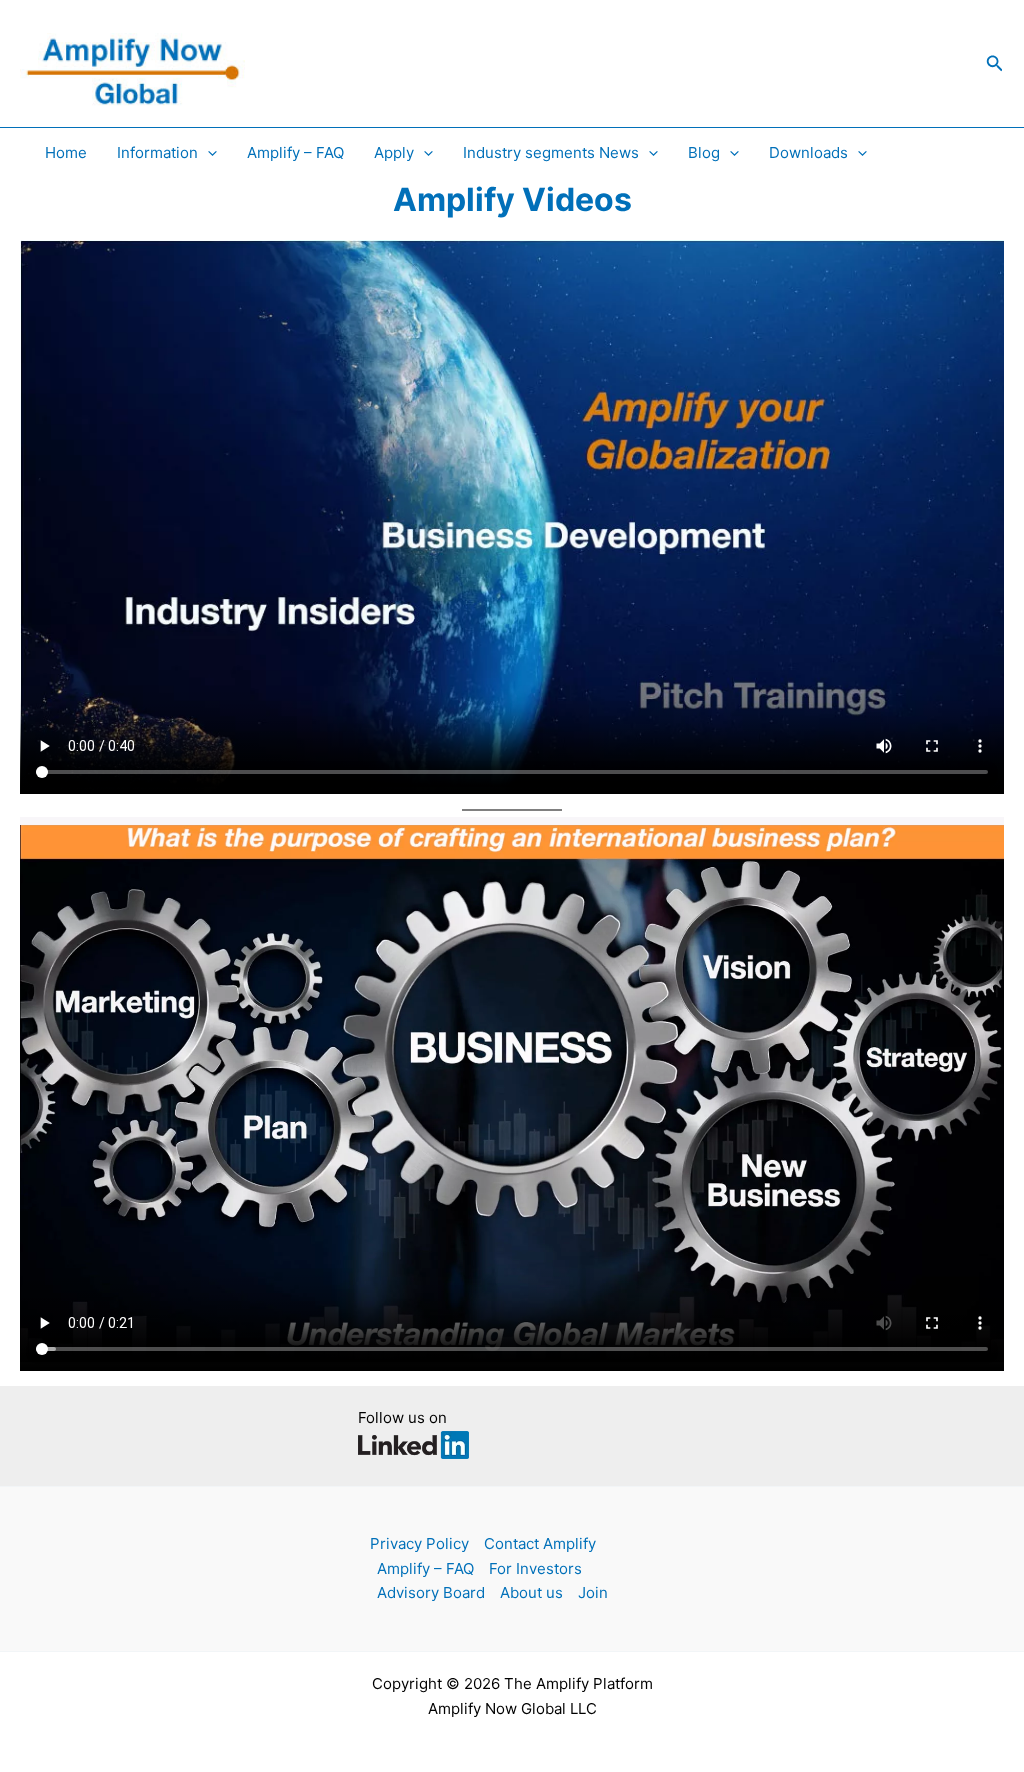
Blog (704, 152)
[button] (995, 63)
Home (66, 152)
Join (593, 1592)
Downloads (808, 152)
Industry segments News (551, 152)
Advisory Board (431, 1592)
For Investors (535, 1568)
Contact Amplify (540, 1543)
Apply (394, 152)
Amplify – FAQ (295, 152)
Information (157, 152)
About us (531, 1592)
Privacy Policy (419, 1543)
